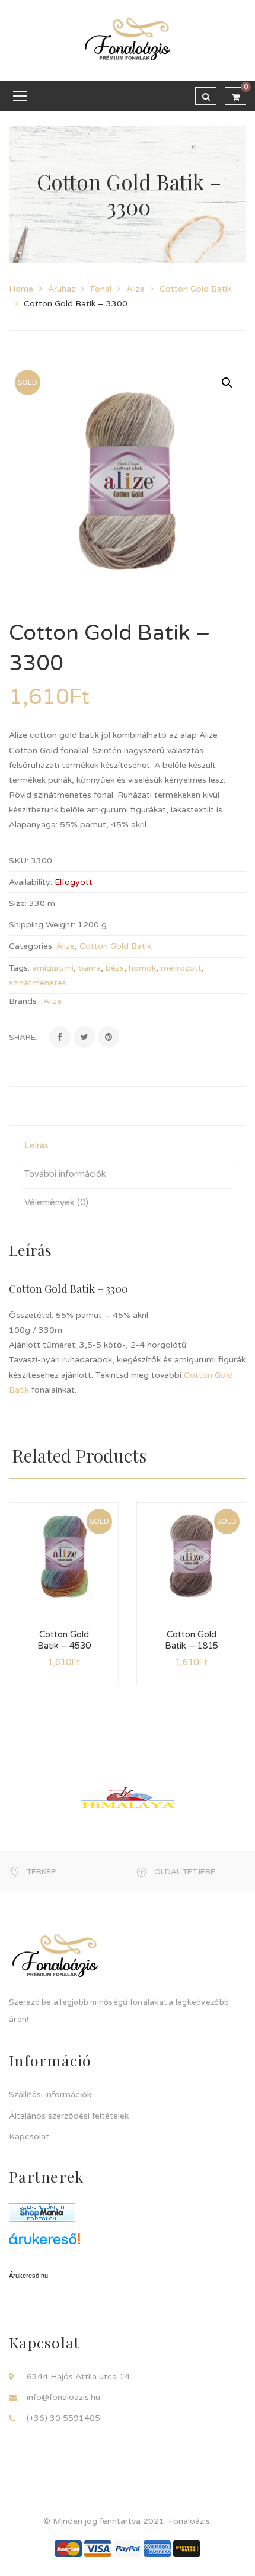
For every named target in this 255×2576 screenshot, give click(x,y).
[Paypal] (128, 2548)
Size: (18, 903)
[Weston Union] (187, 2548)
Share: (23, 1038)
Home (21, 289)
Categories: (31, 946)
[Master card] (68, 2548)
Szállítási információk (50, 2095)
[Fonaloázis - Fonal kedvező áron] (128, 40)
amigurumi (53, 968)
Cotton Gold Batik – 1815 (192, 1640)
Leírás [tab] (36, 1145)
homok (142, 968)
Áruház (62, 289)
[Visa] (98, 2548)
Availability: (31, 882)
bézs (115, 968)
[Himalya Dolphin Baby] (128, 1797)
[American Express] (157, 2548)
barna (90, 968)
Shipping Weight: (42, 925)
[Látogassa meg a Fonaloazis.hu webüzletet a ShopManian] (42, 2212)
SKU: (19, 861)
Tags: (19, 968)
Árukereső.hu (28, 2276)
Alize (136, 289)
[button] (227, 383)
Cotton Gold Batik (195, 289)
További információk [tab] (65, 1174)
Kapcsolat (29, 2137)
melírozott (181, 968)
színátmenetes (38, 983)
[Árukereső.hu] (128, 2243)
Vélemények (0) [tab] (56, 1202)
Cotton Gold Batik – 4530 (64, 1640)
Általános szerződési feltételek (69, 2116)
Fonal (101, 289)
